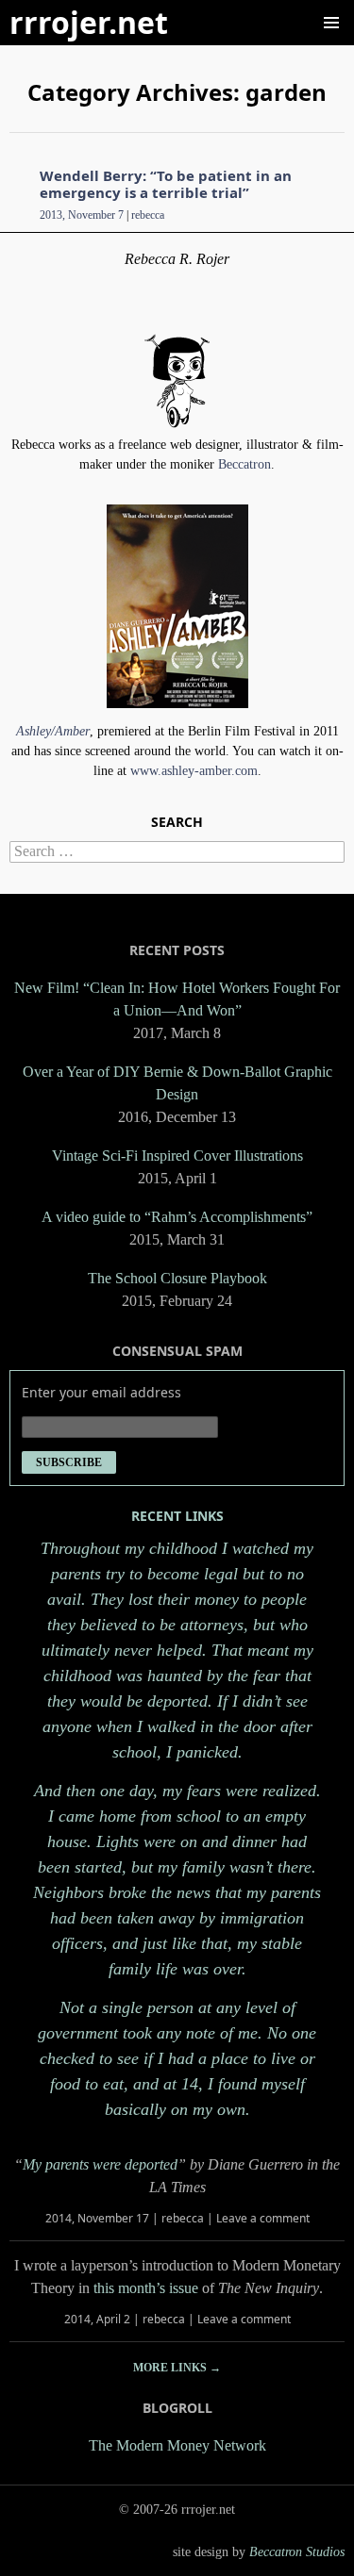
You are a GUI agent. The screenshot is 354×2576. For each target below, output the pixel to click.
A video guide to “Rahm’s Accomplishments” (177, 1217)
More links (177, 2368)
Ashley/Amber (53, 731)
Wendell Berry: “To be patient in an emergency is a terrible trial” (166, 184)
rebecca (148, 215)
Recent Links (177, 1516)
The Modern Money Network (177, 2445)
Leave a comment (263, 2218)
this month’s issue (146, 2288)
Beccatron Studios (297, 2552)
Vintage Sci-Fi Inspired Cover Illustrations (177, 1156)
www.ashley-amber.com (194, 771)
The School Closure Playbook (177, 1278)
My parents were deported (100, 2164)
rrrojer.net (89, 22)
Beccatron (244, 464)
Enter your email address (101, 1392)
